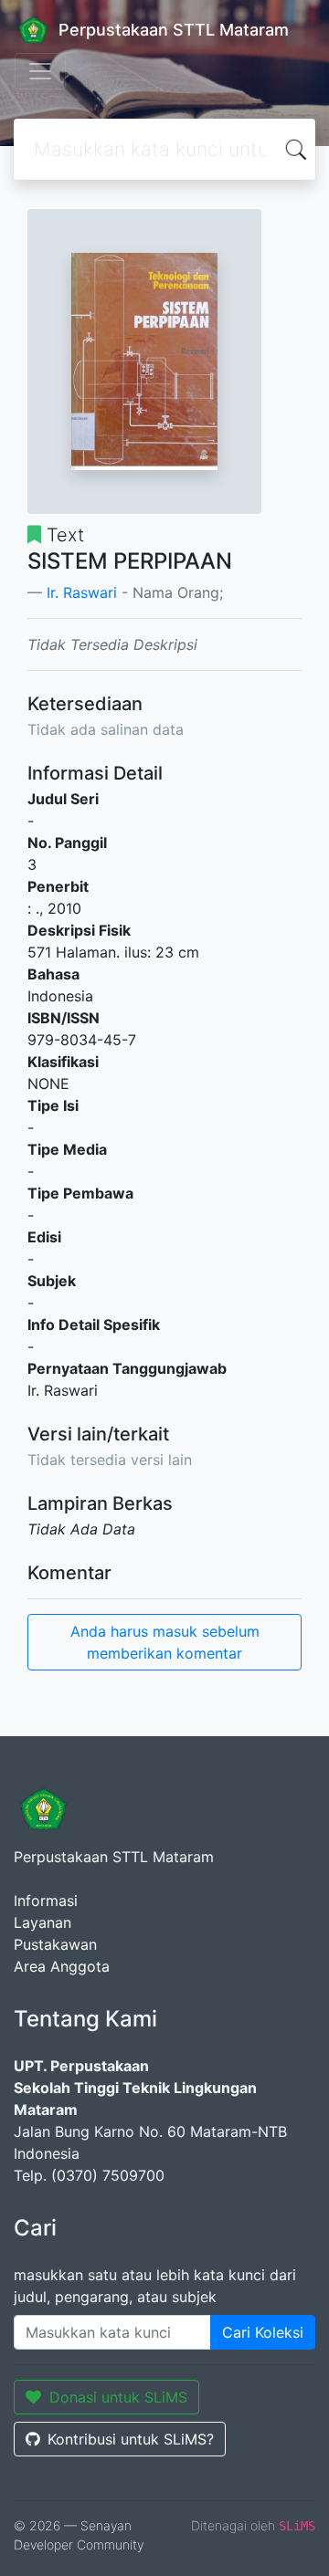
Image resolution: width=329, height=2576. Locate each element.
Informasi (46, 1901)
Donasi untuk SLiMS (118, 2397)
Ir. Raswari (82, 592)
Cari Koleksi (263, 2332)
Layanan (42, 1922)
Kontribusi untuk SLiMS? (131, 2439)
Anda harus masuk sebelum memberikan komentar (165, 1642)
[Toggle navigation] (40, 71)
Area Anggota (62, 1966)
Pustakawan (55, 1944)
